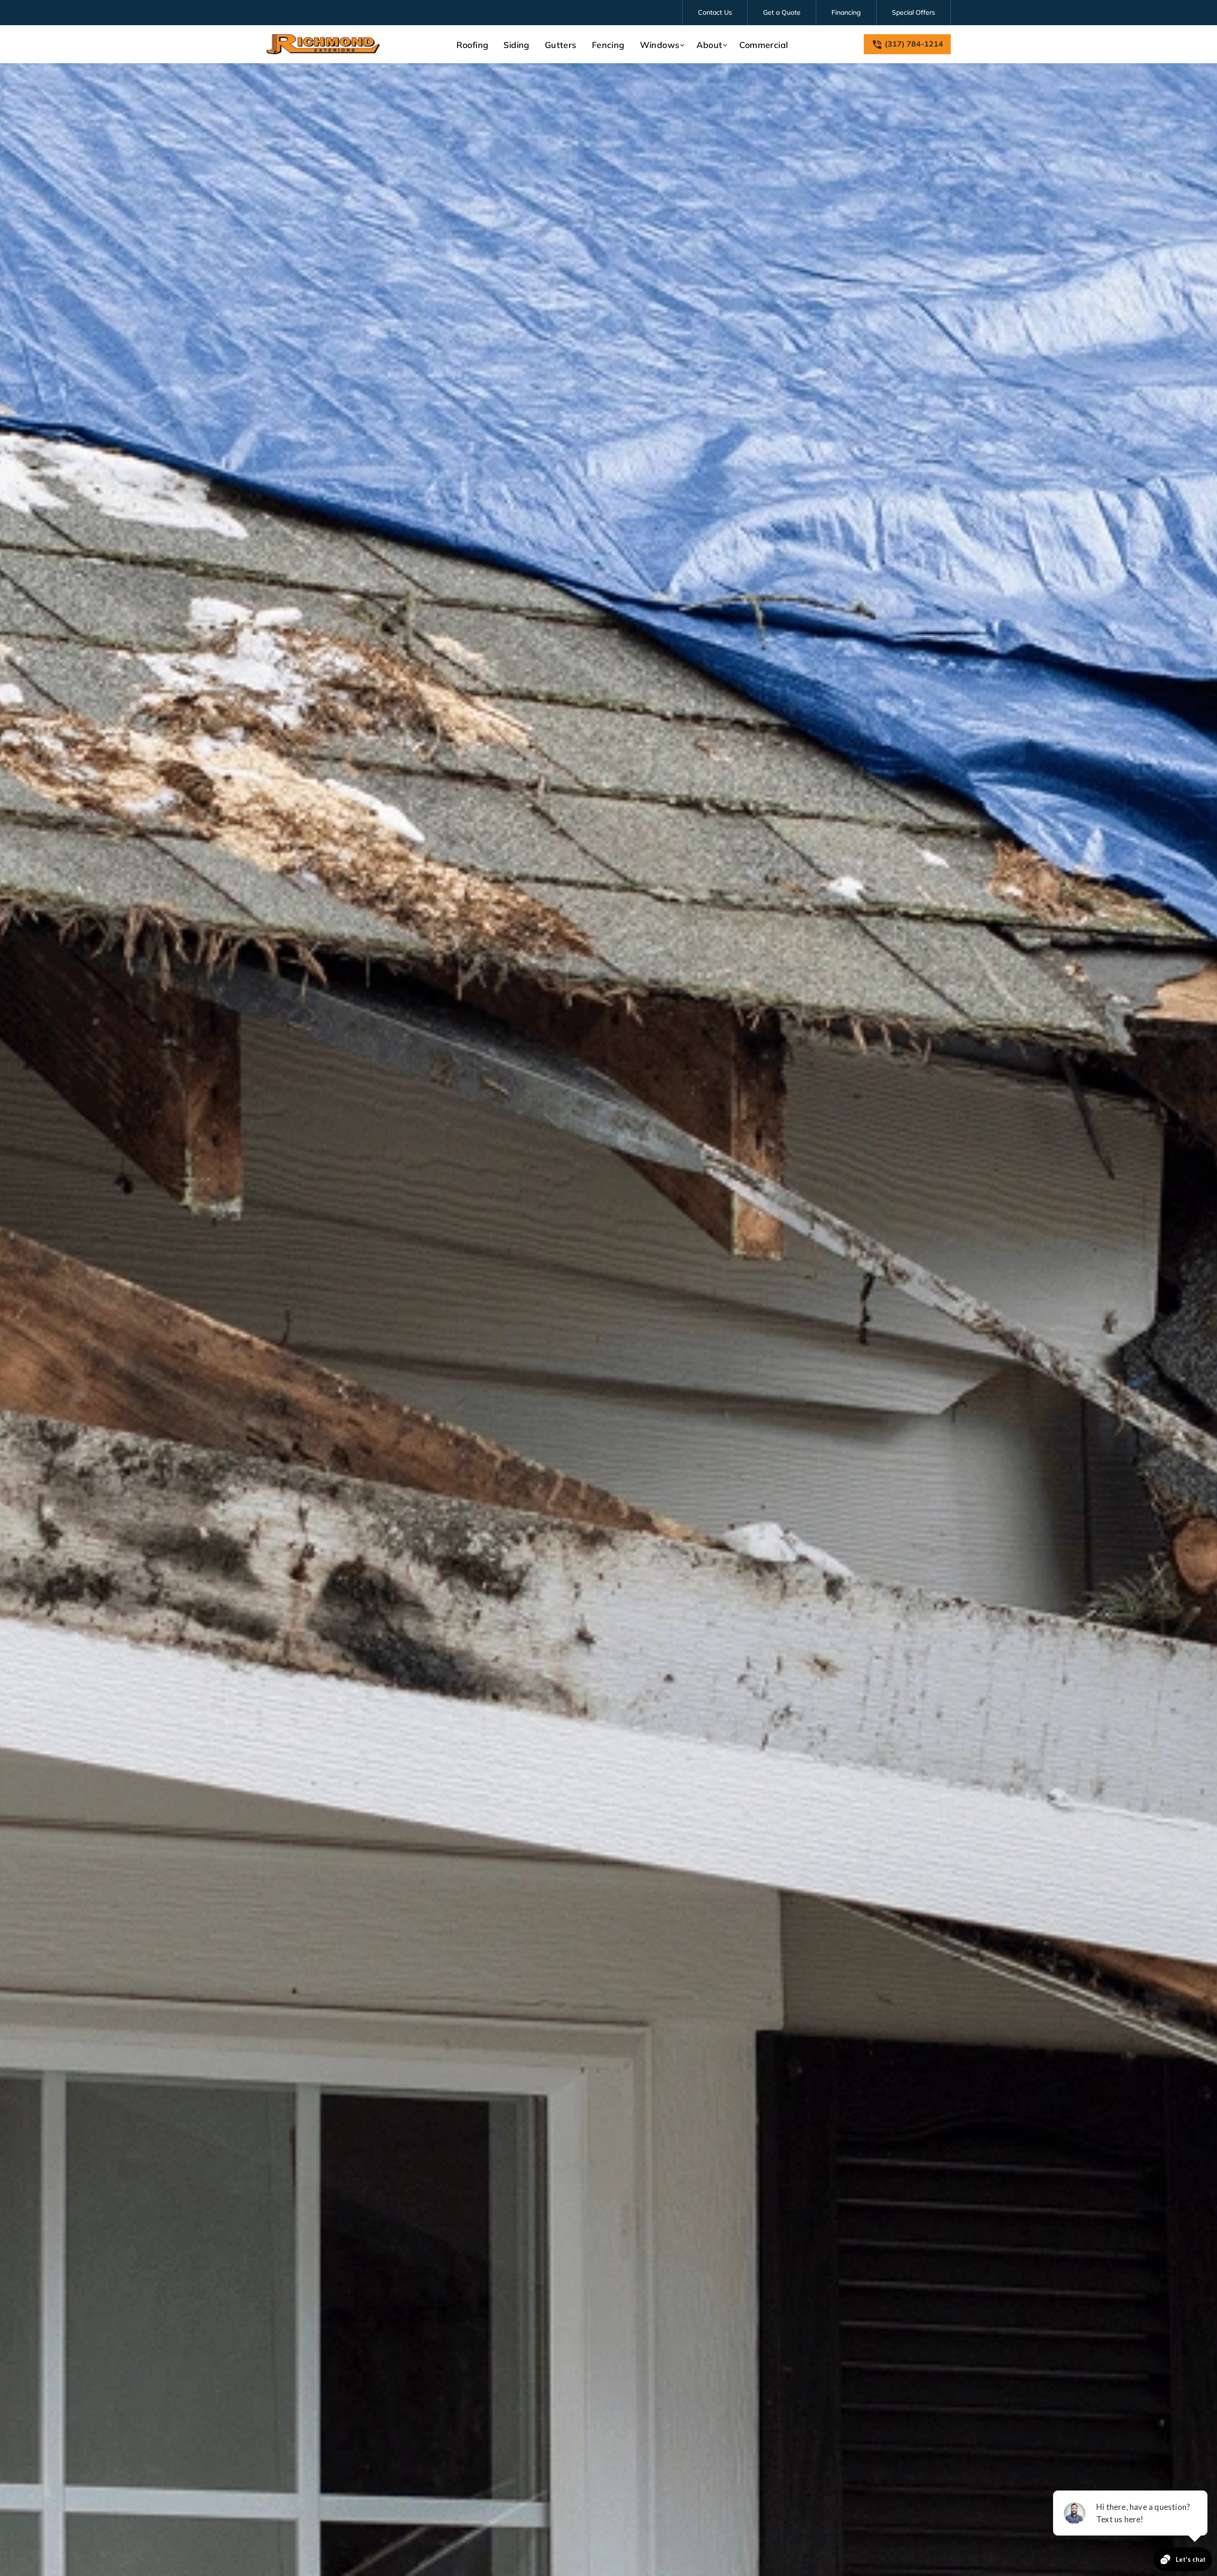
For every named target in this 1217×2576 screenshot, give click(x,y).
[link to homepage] (323, 44)
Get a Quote (782, 12)
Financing (846, 12)
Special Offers (913, 12)
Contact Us (715, 12)
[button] (661, 45)
